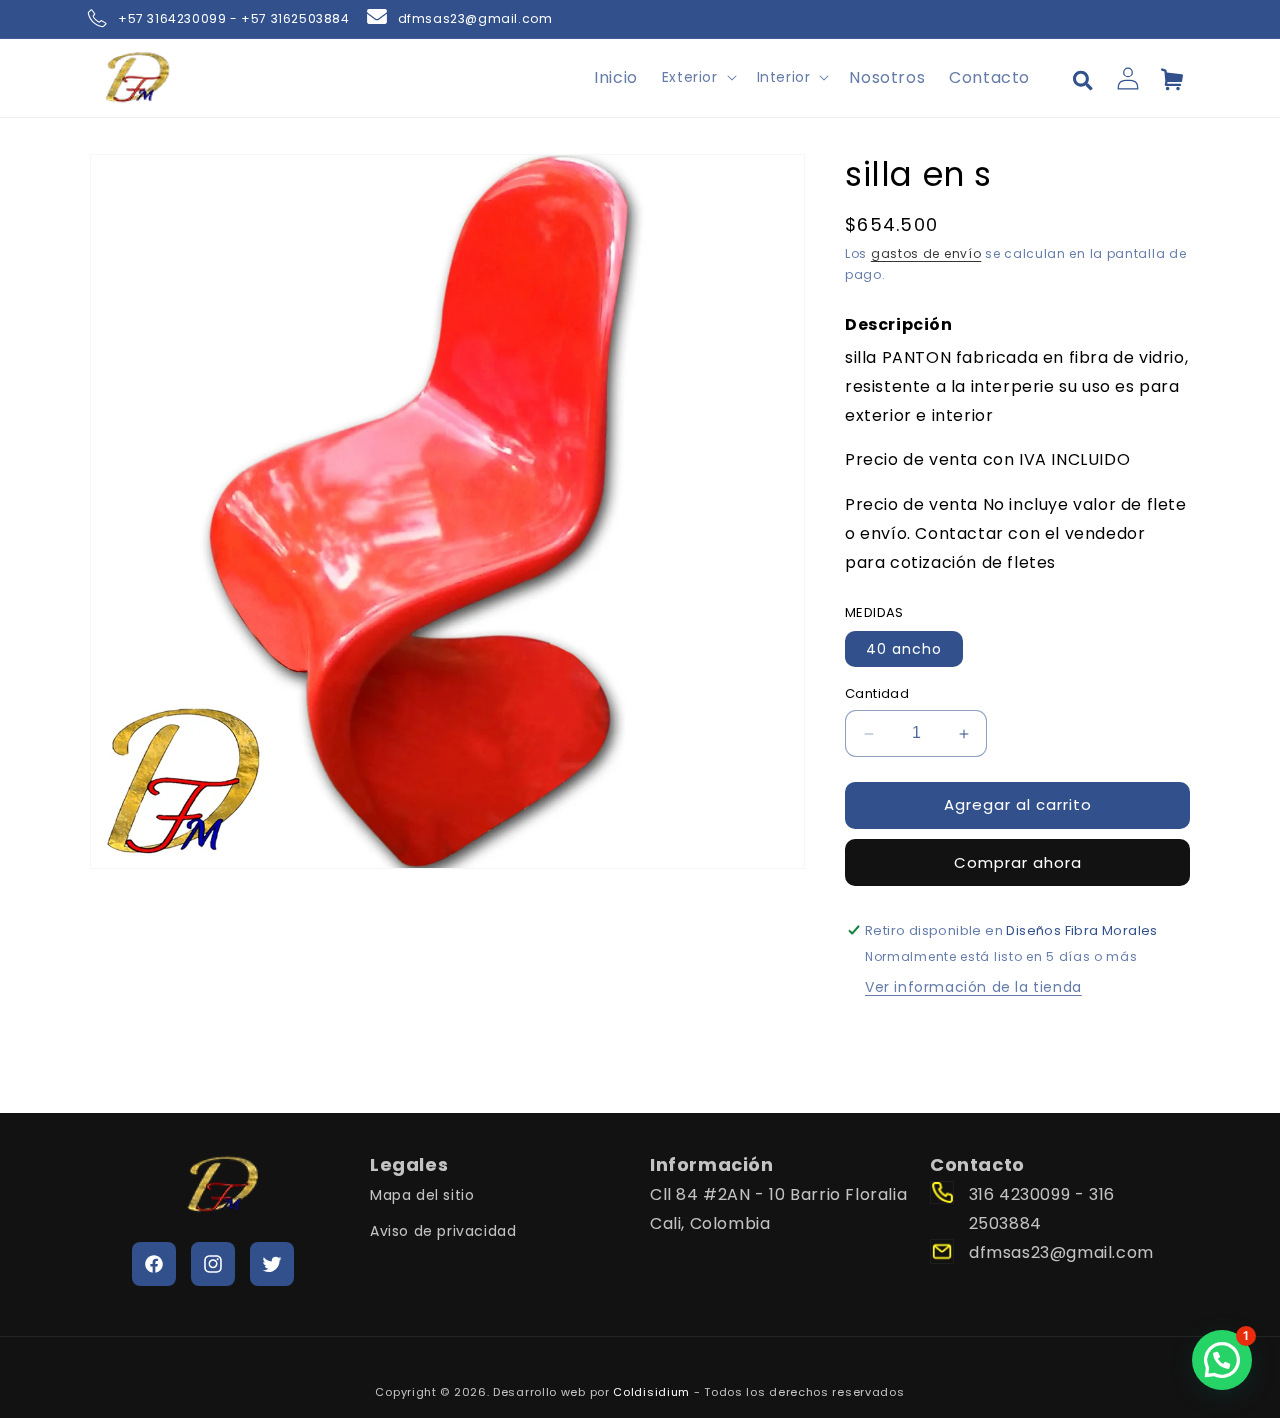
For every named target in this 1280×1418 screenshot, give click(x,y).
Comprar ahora (1018, 862)
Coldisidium (651, 1392)
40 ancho (904, 650)
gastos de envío (926, 254)
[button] (697, 77)
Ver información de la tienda (973, 987)
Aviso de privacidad (443, 1230)
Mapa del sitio (422, 1195)
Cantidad (877, 694)
